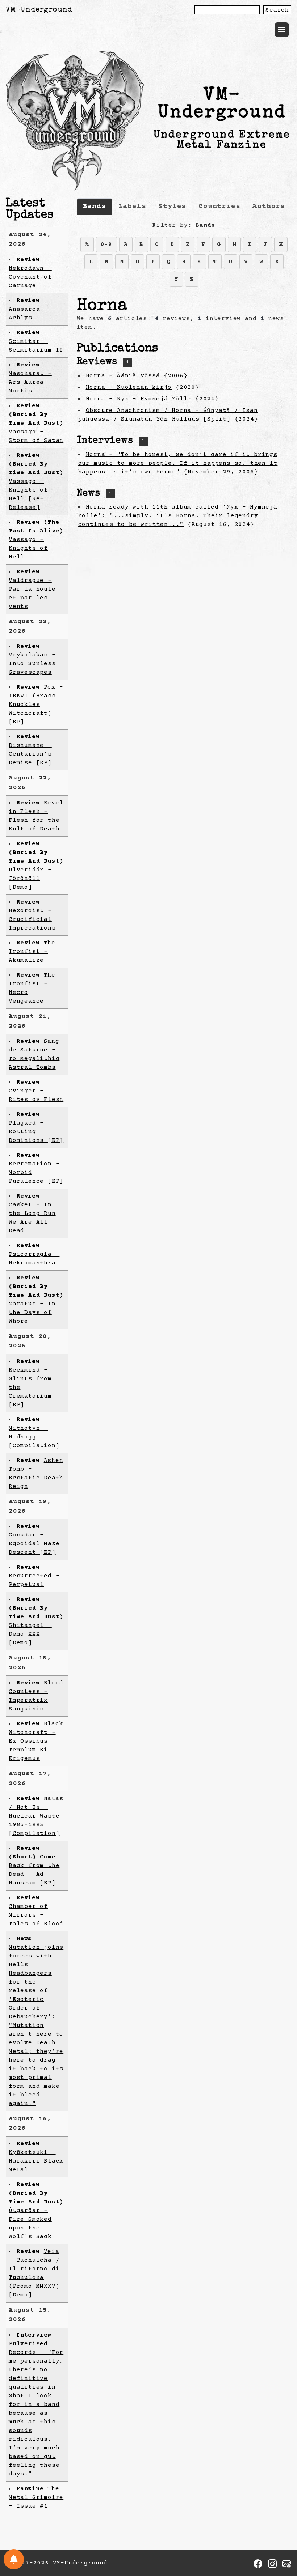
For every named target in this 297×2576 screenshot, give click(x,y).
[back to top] (280, 2533)
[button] (282, 30)
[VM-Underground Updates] (14, 2559)
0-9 (106, 245)
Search (277, 10)
